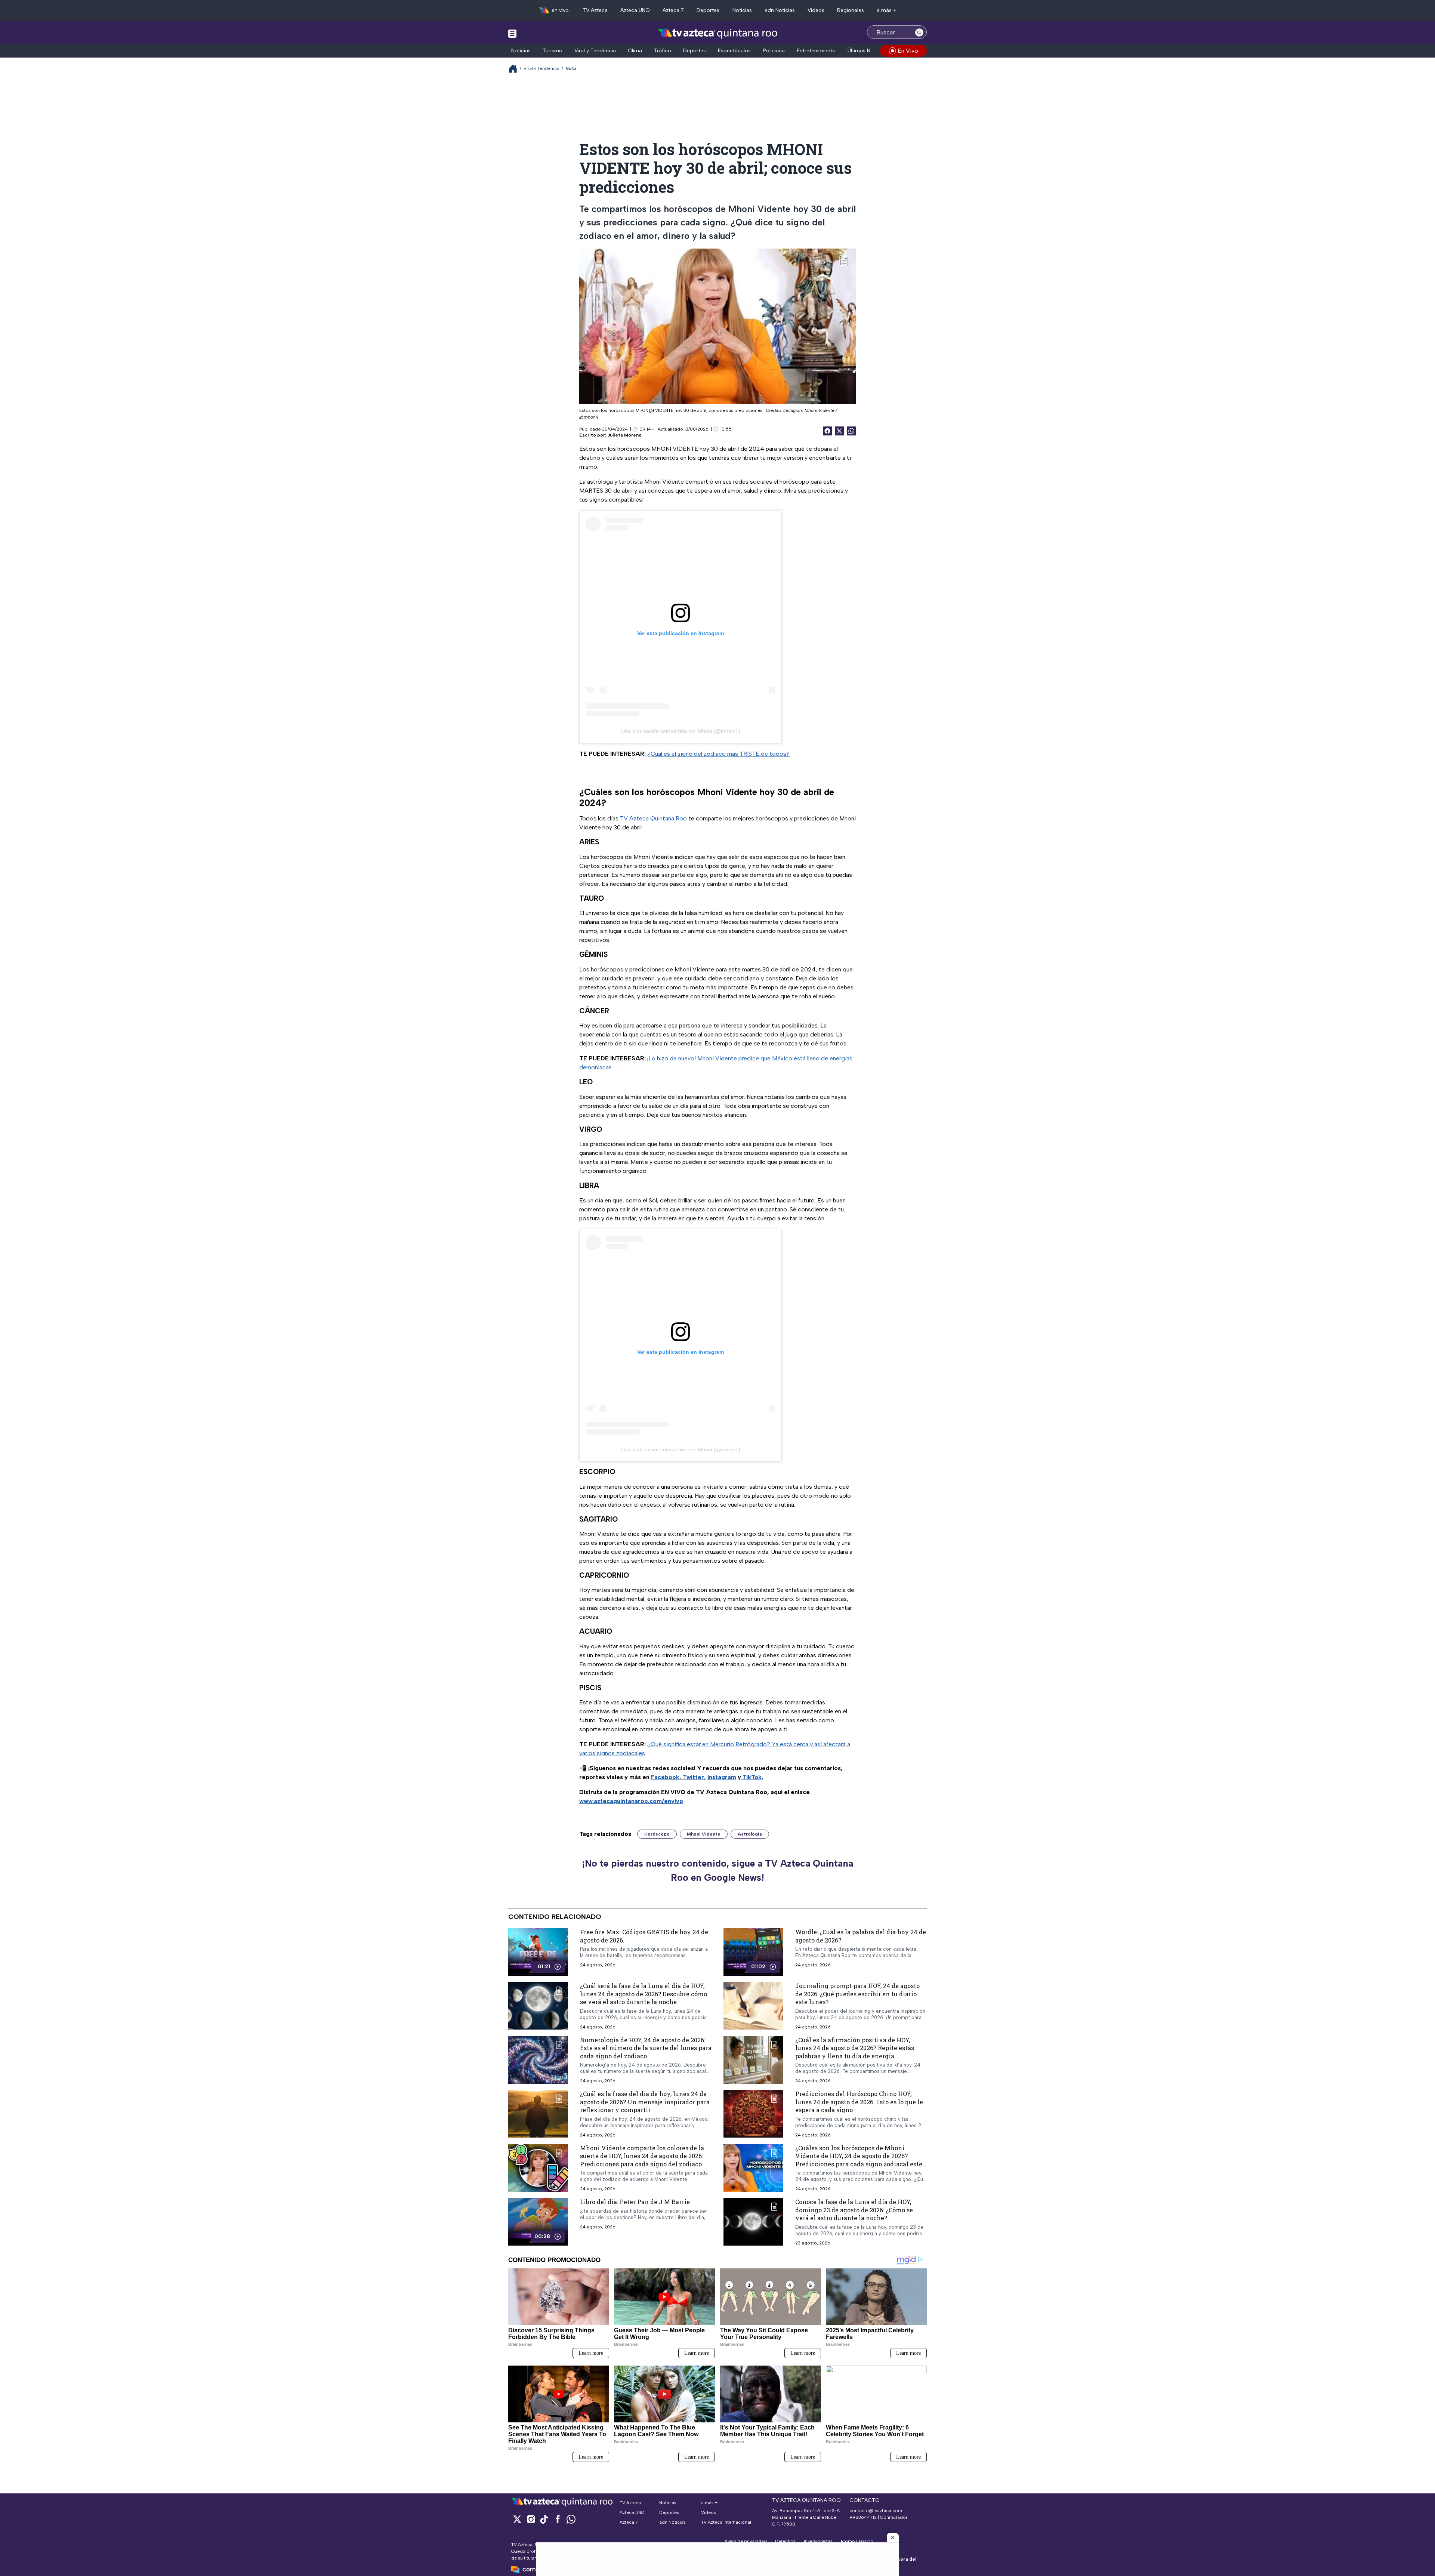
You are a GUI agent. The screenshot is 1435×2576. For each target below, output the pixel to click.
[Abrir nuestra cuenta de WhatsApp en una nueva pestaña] (571, 2519)
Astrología (750, 1834)
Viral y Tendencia (595, 51)
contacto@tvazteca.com (876, 2511)
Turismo (553, 51)
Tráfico (663, 51)
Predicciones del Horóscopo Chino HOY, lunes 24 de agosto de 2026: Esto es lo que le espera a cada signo (859, 2102)
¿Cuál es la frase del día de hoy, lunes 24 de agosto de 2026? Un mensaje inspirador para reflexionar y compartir (645, 2102)
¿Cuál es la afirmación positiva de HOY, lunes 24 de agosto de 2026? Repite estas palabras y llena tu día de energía (855, 2048)
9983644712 (863, 2517)
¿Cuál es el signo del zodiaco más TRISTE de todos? (718, 754)
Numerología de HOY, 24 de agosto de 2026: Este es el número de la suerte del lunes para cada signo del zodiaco (646, 2048)
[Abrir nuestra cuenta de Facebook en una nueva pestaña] (558, 2519)
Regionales (851, 10)
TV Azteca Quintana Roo (653, 818)
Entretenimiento (816, 51)
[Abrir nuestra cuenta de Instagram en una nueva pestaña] (531, 2519)
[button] (893, 2538)
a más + (887, 10)
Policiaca (774, 51)
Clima (635, 51)
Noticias (742, 10)
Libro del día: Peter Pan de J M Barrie (635, 2202)
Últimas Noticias (867, 51)
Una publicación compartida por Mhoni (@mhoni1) (681, 731)
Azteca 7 (673, 10)
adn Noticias (780, 10)
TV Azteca (595, 10)
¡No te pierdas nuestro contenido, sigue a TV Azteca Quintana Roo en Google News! (717, 1870)
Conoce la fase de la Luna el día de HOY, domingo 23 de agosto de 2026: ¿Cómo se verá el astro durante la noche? (854, 2210)
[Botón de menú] (512, 33)
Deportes (708, 10)
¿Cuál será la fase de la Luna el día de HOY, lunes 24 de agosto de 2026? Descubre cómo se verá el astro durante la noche (644, 1994)
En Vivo (908, 51)
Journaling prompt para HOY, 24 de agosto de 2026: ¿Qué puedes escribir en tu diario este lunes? (857, 1994)
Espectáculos (734, 51)
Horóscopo (657, 1834)
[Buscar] (919, 32)
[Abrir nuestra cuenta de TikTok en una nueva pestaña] (544, 2519)
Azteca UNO (635, 10)
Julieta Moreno (625, 435)
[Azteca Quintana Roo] (718, 33)
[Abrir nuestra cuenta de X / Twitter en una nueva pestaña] (517, 2519)
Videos (816, 10)
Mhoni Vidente (704, 1834)
